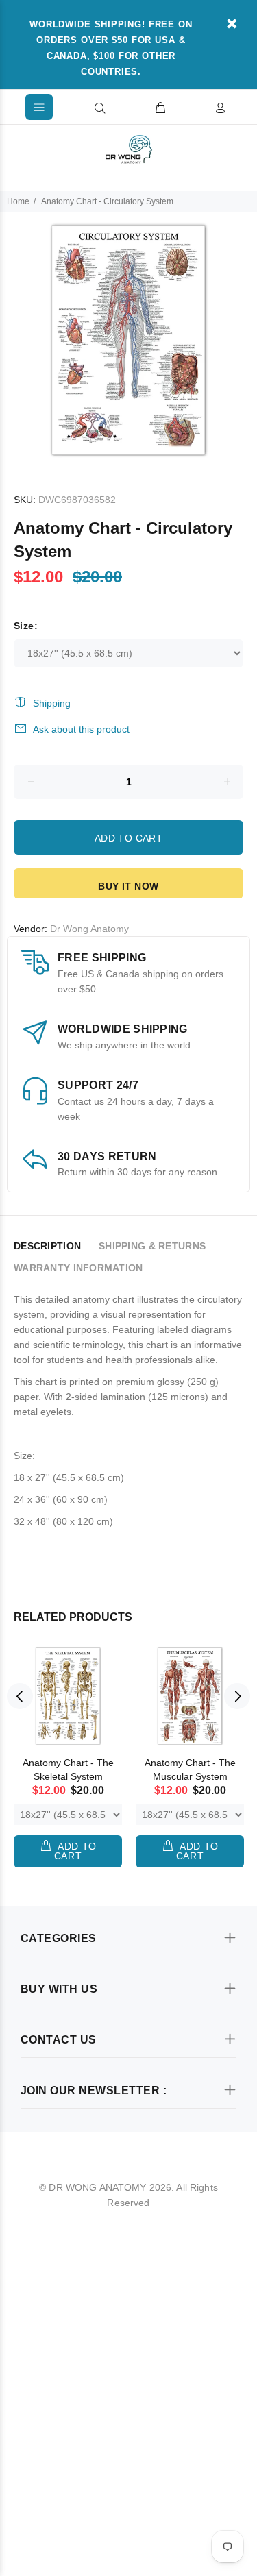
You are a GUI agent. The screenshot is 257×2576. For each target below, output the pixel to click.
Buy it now (128, 886)
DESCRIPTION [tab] (47, 1246)
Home (18, 201)
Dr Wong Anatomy (89, 929)
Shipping (52, 703)
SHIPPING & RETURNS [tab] (152, 1246)
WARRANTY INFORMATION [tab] (78, 1268)
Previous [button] (20, 1696)
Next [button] (237, 1696)
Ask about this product (81, 729)
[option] (128, 340)
